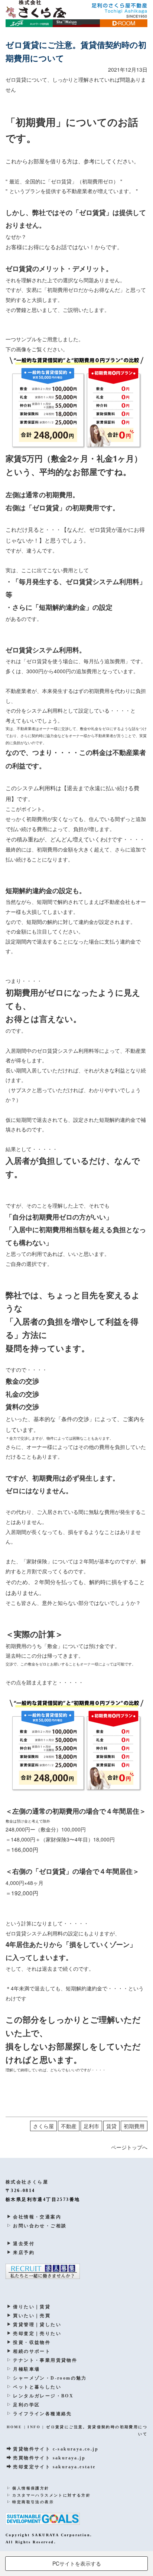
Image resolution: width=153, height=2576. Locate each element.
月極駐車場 (26, 2369)
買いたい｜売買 (32, 2316)
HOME (14, 2427)
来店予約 (24, 2253)
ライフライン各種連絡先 (42, 2414)
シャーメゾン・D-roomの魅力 (50, 2378)
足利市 (91, 2126)
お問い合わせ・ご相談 (40, 2226)
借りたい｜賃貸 (32, 2307)
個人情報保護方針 (31, 2488)
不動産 (69, 2126)
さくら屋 (43, 2126)
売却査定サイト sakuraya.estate (54, 2467)
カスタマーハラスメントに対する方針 (51, 2495)
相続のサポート (32, 2351)
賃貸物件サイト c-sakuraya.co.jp (56, 2449)
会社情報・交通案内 (37, 2217)
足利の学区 (26, 2405)
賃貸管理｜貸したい (37, 2325)
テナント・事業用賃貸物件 (45, 2360)
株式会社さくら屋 (27, 2182)
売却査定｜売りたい (37, 2334)
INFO (34, 2427)
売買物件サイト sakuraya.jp (49, 2458)
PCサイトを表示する (77, 2563)
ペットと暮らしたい (37, 2387)
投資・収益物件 (32, 2342)
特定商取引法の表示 (33, 2502)
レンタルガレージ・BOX (43, 2396)
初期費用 (134, 2126)
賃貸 (111, 2126)
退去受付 (24, 2244)
